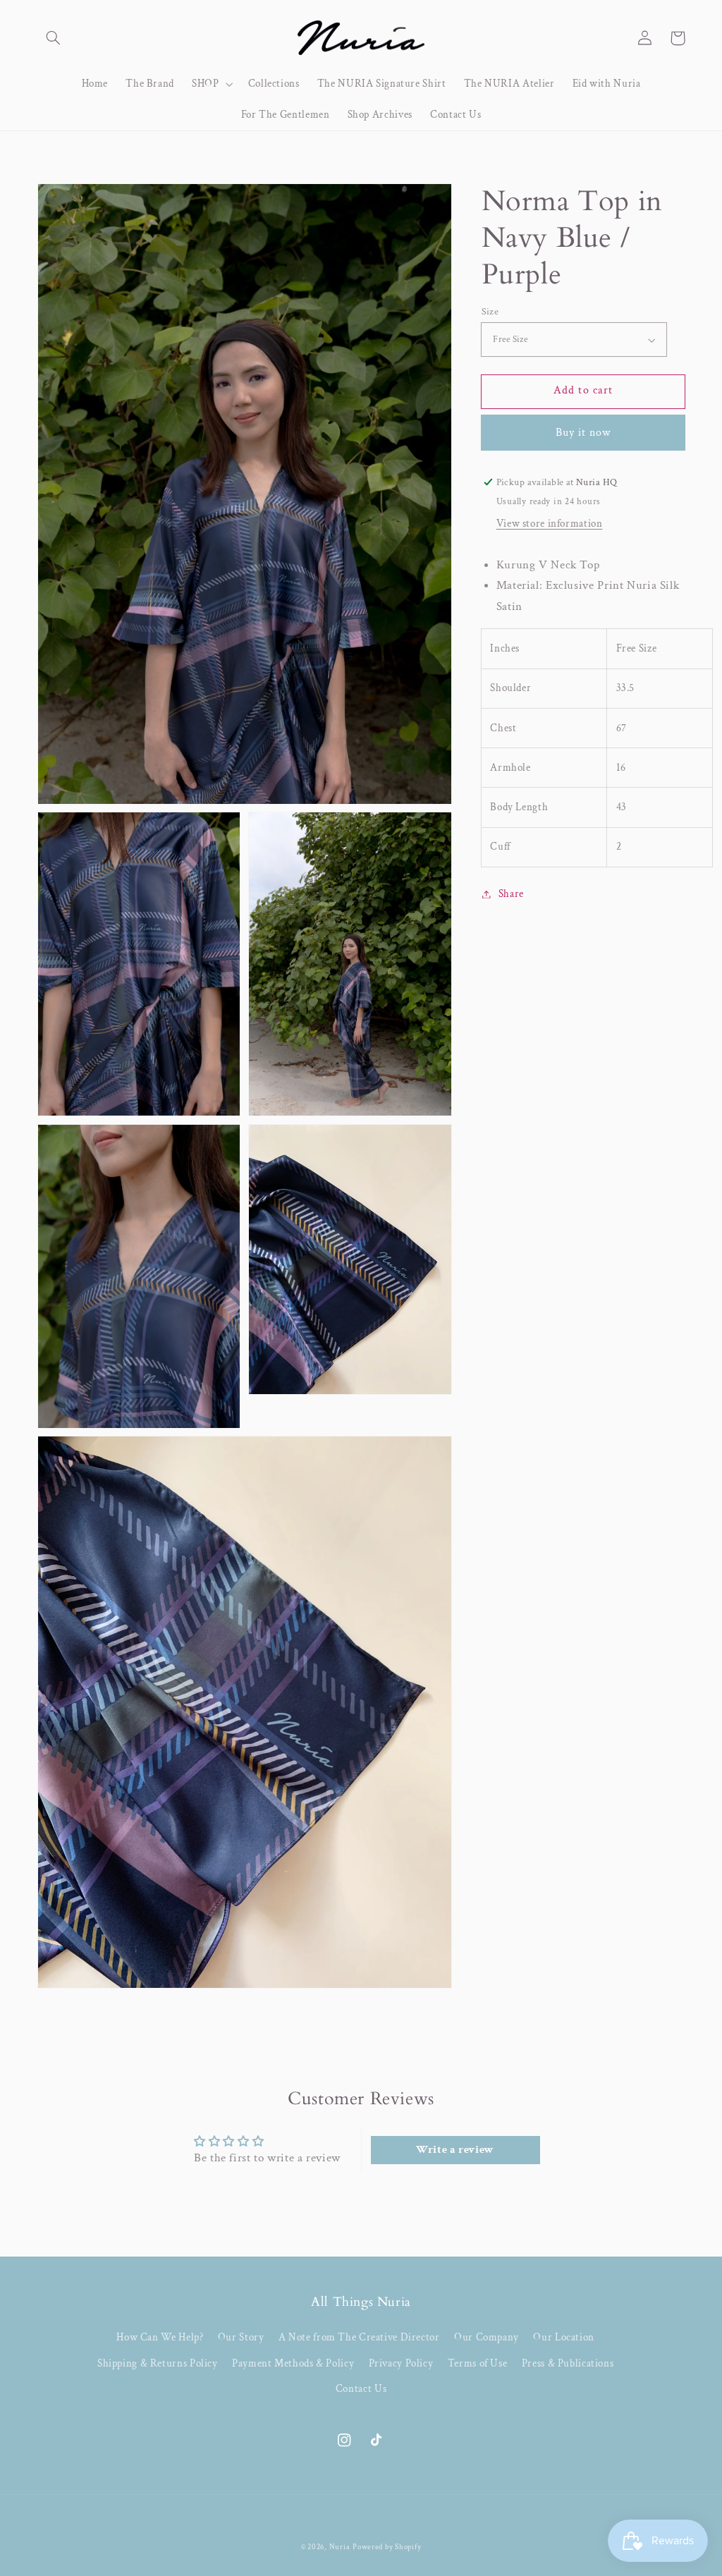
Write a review (455, 2150)
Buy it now (583, 433)
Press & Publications (568, 2363)
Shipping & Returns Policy (158, 2363)
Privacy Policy (401, 2363)
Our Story (241, 2337)
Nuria (340, 2547)
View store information (550, 524)
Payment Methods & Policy (293, 2363)
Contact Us (361, 2389)
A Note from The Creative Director (359, 2337)
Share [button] (511, 894)
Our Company (487, 2337)
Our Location (564, 2337)
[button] (54, 38)
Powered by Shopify (387, 2547)
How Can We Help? (160, 2337)
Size (490, 312)
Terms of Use (478, 2363)
